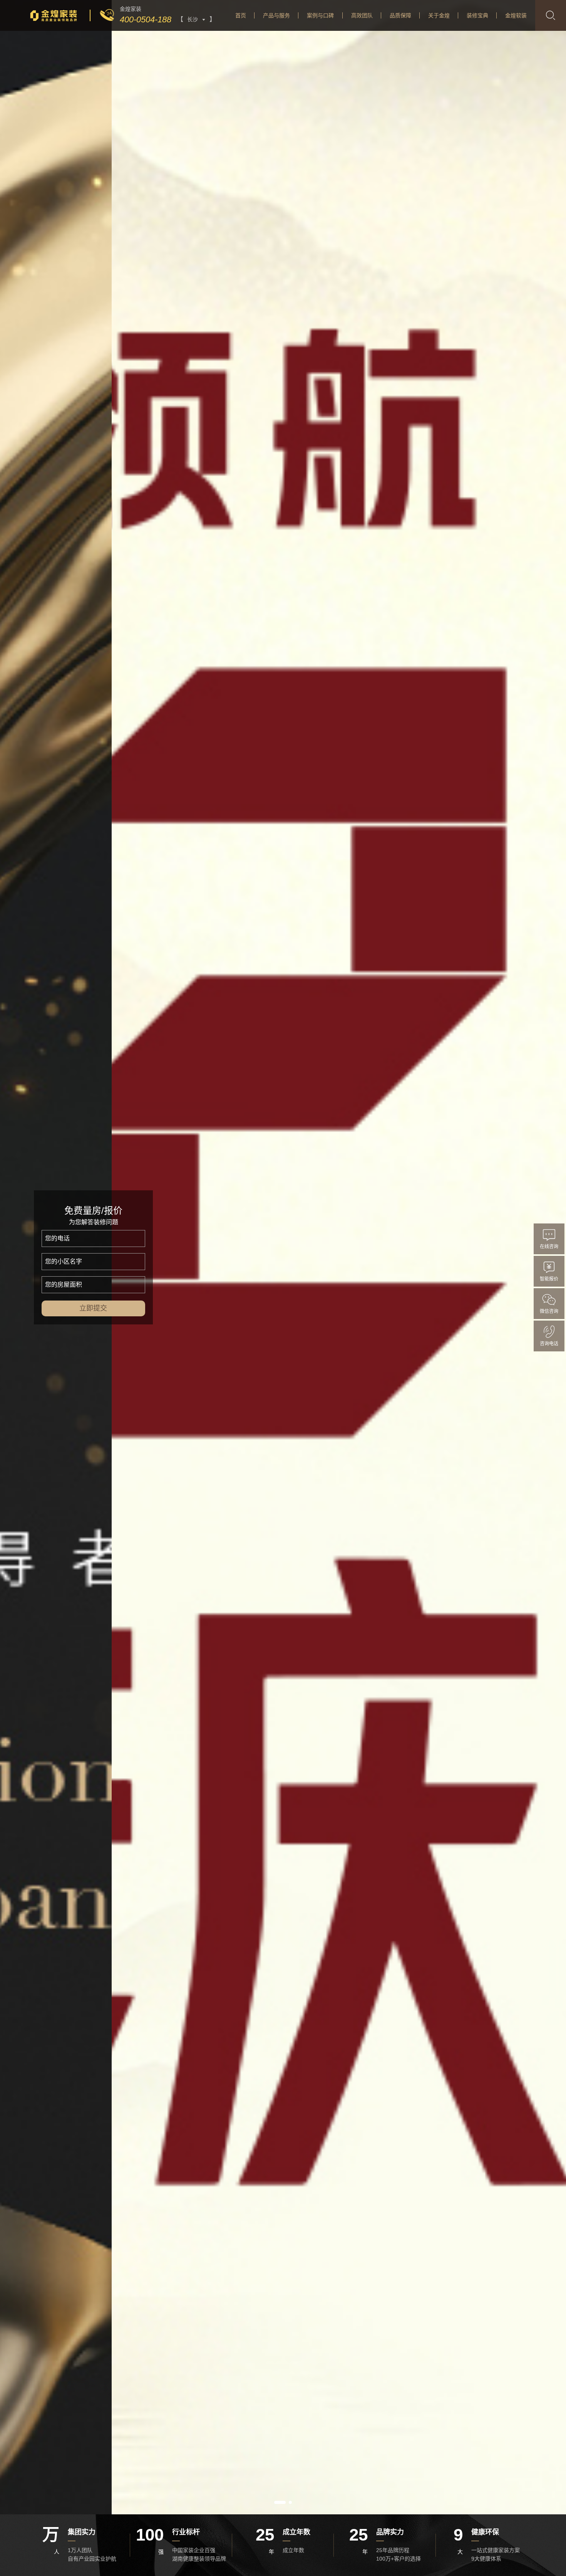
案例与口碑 (320, 15)
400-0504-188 (146, 19)
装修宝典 (477, 15)
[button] (280, 2502)
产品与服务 (276, 15)
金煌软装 (516, 15)
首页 (241, 15)
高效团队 (362, 15)
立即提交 (94, 1308)
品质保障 (400, 15)
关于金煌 (439, 15)
